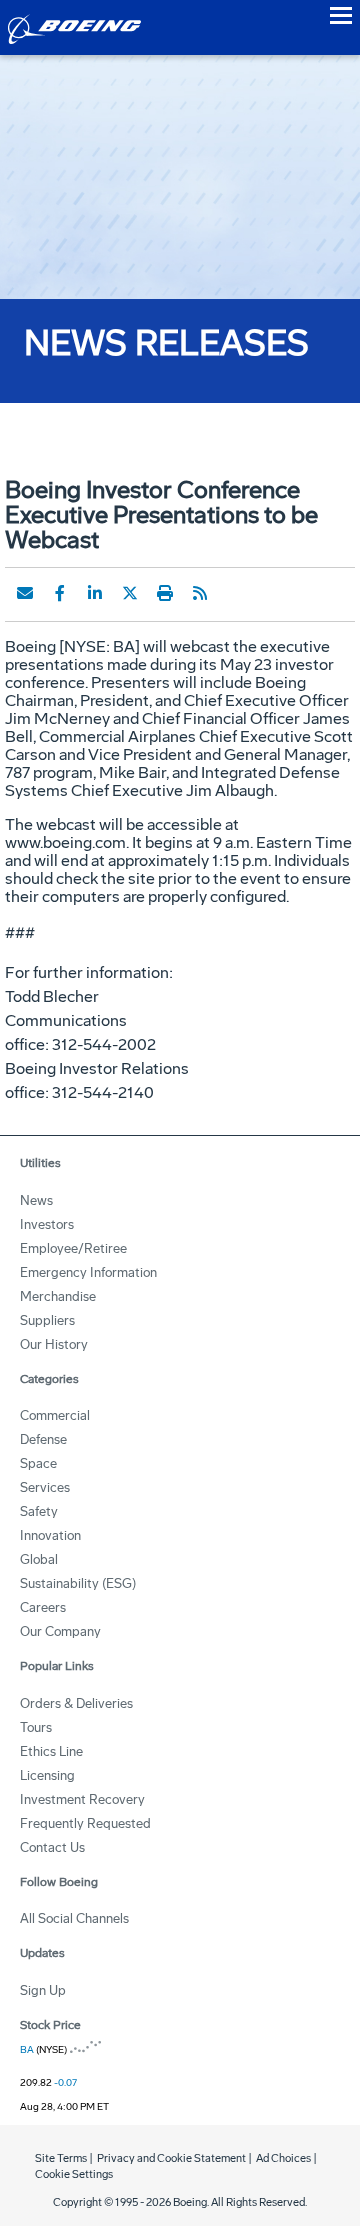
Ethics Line (51, 1751)
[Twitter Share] (130, 593)
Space (38, 1463)
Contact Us (52, 1847)
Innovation (50, 1535)
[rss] (200, 593)
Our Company (60, 1631)
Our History (54, 1344)
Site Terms (61, 2158)
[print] (165, 593)
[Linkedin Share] (95, 593)
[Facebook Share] (60, 593)
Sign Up (43, 1990)
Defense (43, 1439)
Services (45, 1487)
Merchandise (58, 1296)
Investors (47, 1224)
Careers (43, 1607)
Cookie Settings (74, 2174)
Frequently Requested (85, 1823)
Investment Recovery (82, 1799)
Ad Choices (283, 2158)
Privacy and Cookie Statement (171, 2158)
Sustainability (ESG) (78, 1583)
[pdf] (235, 593)
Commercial (55, 1415)
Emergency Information (88, 1272)
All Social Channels (74, 1918)
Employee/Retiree (73, 1248)
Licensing (47, 1775)
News (36, 1200)
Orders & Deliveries (76, 1703)
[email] (25, 593)
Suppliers (47, 1320)
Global (39, 1559)
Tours (36, 1727)
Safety (39, 1511)
